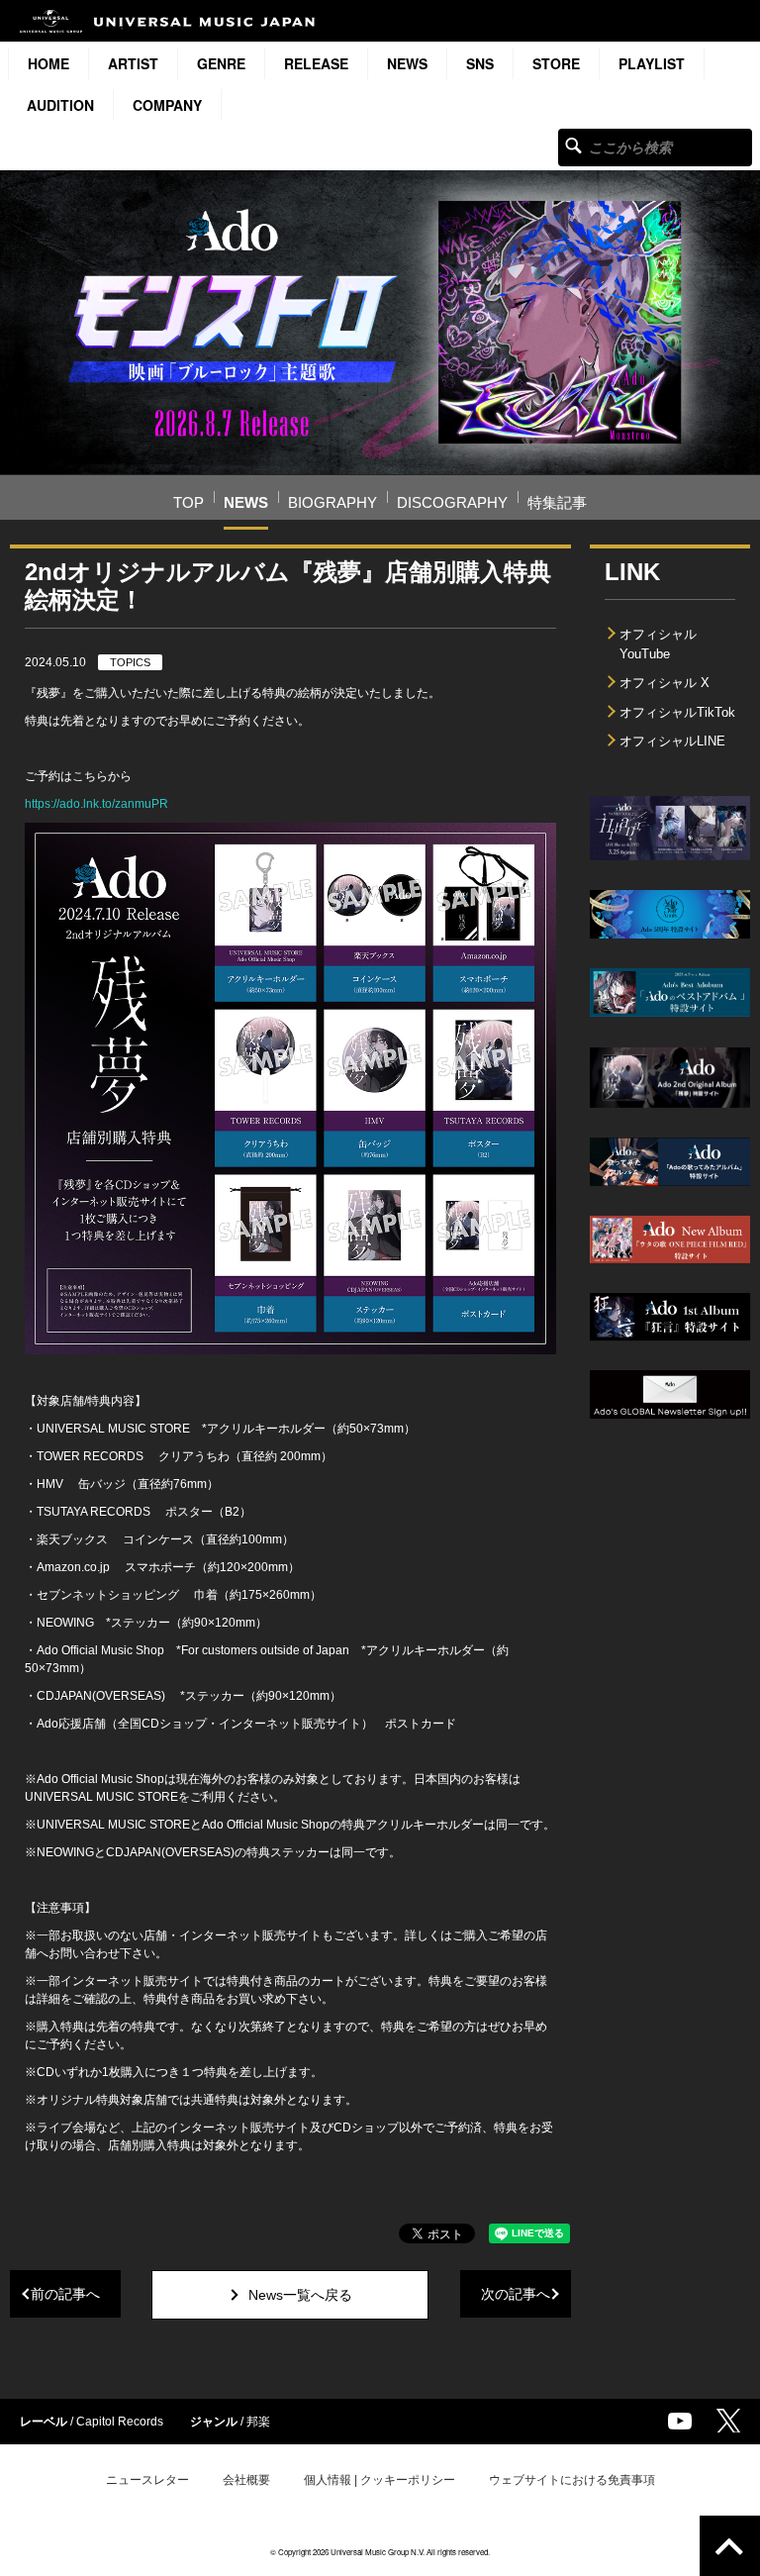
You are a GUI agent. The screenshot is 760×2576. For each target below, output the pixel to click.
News (407, 63)
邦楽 (258, 2422)
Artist (133, 63)
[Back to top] (730, 2546)
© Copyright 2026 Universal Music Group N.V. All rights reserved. (380, 2552)
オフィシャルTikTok (677, 712)
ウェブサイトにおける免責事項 (572, 2480)
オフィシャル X (665, 683)
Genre (221, 63)
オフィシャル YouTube (658, 644)
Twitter (728, 2421)
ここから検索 (573, 145)
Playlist (652, 63)
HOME (48, 63)
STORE (556, 63)
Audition (60, 105)
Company (167, 105)
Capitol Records (120, 2422)
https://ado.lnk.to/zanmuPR (96, 804)
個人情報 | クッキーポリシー (380, 2480)
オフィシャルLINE (672, 741)
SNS (480, 63)
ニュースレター (147, 2480)
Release (316, 63)
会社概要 (246, 2480)
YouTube (680, 2421)
